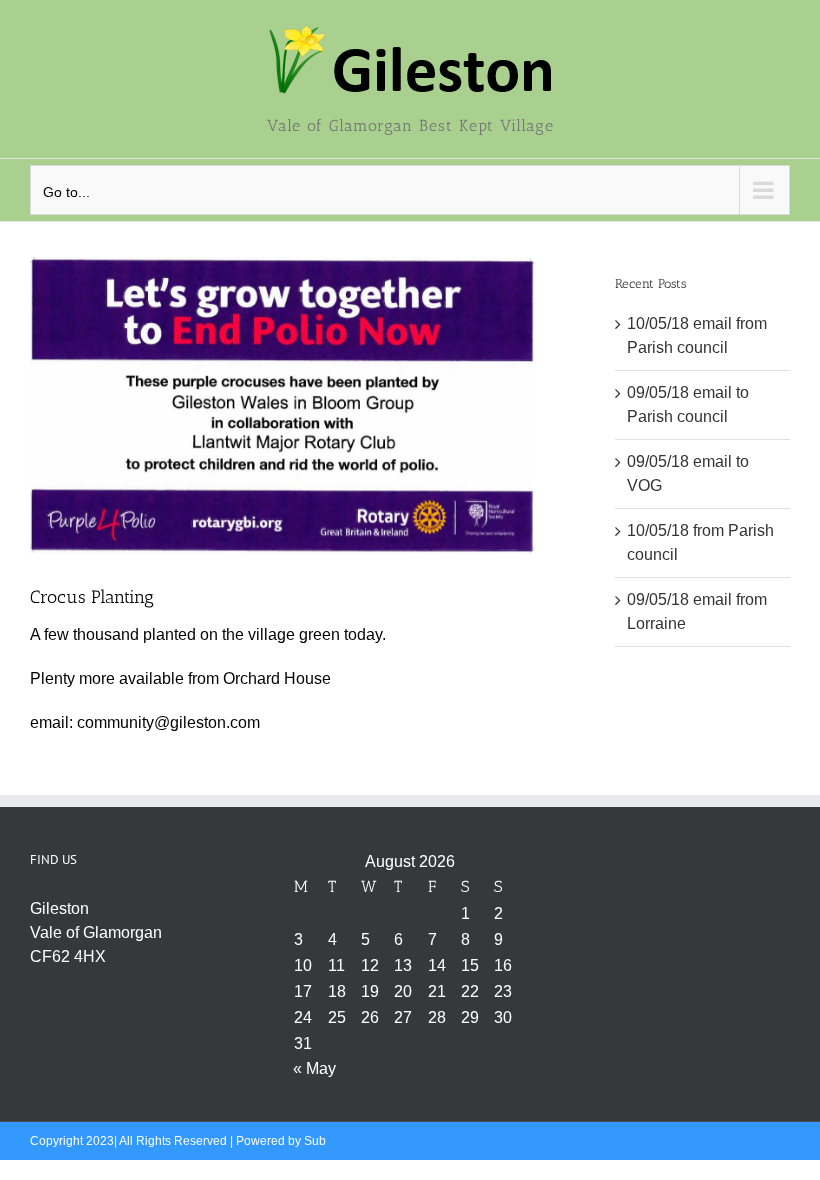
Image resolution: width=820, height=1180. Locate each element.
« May (314, 1068)
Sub (315, 1141)
